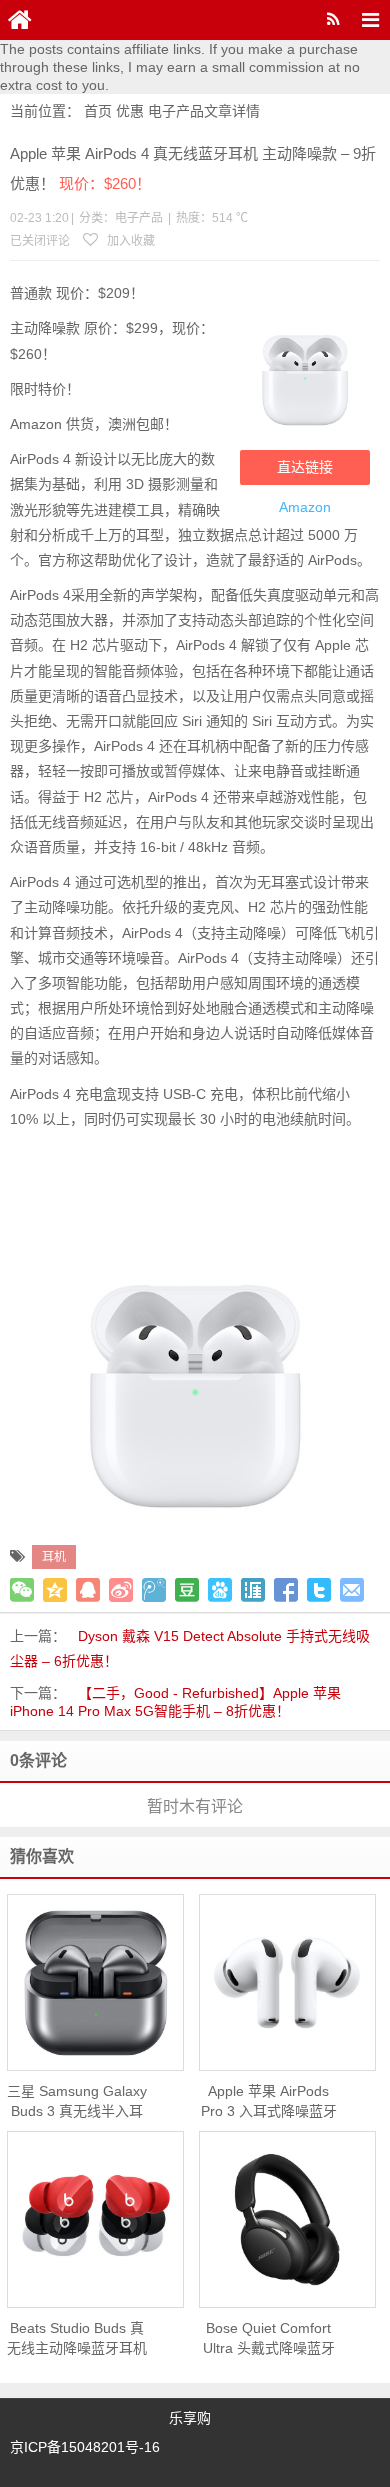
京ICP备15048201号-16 (85, 2447)
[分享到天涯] (253, 1590)
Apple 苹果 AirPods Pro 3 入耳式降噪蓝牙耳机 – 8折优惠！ (269, 2102)
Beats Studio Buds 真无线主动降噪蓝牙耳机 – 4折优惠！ (77, 2339)
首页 (98, 111)
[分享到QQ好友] (88, 1590)
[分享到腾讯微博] (154, 1590)
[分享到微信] (22, 1590)
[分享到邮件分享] (352, 1590)
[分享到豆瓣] (187, 1590)
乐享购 (190, 2418)
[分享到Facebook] (286, 1590)
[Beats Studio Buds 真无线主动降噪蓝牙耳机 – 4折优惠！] (95, 2220)
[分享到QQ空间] (55, 1590)
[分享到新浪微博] (121, 1590)
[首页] (20, 20)
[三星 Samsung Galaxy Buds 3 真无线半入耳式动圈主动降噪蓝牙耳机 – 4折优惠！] (95, 1983)
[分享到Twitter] (319, 1590)
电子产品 (176, 111)
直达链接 (305, 467)
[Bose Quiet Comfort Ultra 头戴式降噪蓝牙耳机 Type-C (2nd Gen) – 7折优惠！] (287, 2220)
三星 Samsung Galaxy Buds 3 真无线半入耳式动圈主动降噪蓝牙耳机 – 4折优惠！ (77, 2102)
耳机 (54, 1557)
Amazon (305, 507)
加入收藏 (129, 241)
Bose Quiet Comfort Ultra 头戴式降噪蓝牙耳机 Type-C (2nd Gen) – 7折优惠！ (269, 2339)
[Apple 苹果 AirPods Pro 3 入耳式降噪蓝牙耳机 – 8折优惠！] (287, 1983)
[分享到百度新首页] (220, 1590)
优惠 (130, 111)
